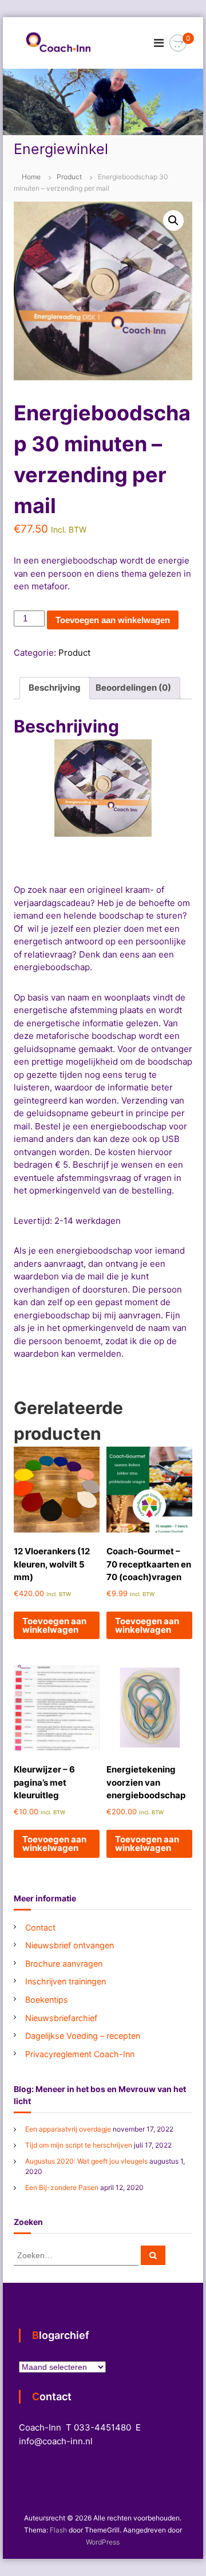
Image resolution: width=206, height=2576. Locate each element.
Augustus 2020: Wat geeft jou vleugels (86, 2161)
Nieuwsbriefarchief (61, 2018)
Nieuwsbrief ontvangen (70, 1945)
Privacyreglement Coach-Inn (80, 2054)
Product (69, 177)
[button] (173, 220)
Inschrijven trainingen (66, 1981)
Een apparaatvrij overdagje (68, 2129)
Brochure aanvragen (64, 1963)
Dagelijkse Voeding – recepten (83, 2036)
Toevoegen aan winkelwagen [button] (54, 1625)
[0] (178, 43)
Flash (58, 2530)
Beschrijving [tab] (55, 688)
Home (31, 177)
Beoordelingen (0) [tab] (133, 688)
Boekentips (47, 2000)
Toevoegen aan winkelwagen (113, 620)
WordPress (103, 2542)
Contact (40, 1927)
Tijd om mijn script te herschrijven (79, 2145)
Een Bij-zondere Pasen (62, 2187)
